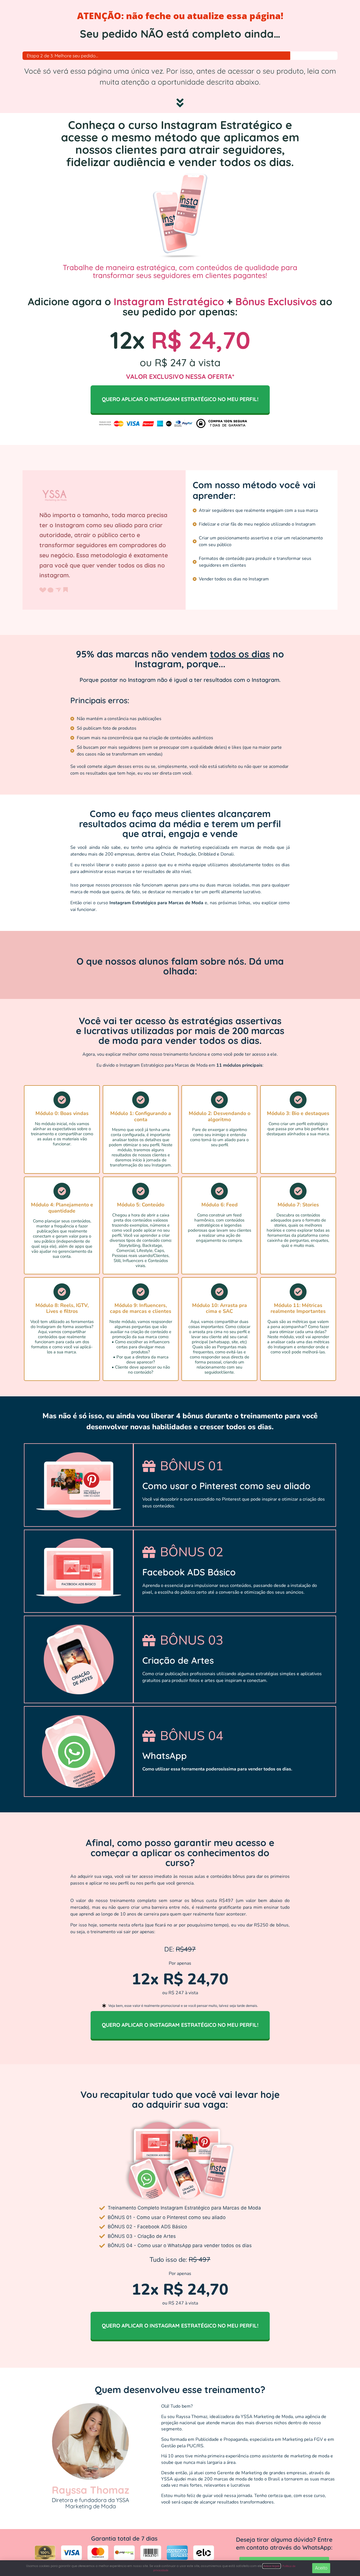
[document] (180, 1288)
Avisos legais (272, 2566)
